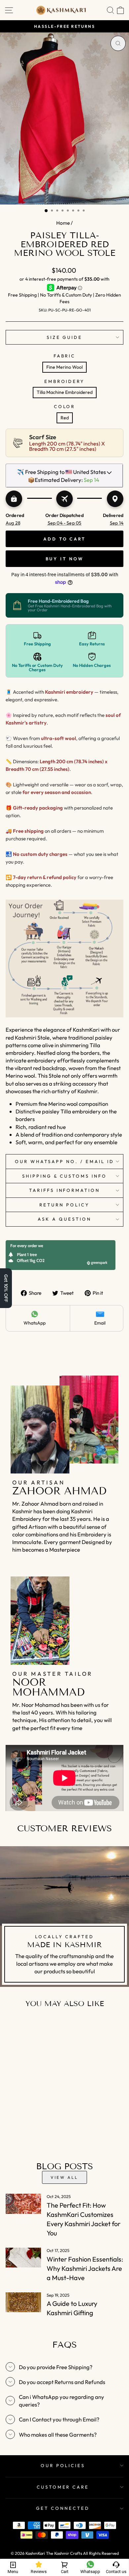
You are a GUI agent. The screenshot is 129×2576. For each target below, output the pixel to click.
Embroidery (65, 381)
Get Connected (63, 2508)
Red (65, 418)
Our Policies (63, 2465)
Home (63, 223)
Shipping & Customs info (64, 1176)
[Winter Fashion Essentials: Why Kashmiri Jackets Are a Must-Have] (23, 2258)
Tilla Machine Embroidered (65, 392)
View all (64, 2177)
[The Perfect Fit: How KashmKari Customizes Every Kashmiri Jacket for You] (23, 2204)
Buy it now (65, 559)
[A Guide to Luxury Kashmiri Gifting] (23, 2302)
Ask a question (64, 1219)
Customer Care (63, 2487)
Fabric (65, 356)
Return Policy (64, 1205)
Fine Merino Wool (64, 367)
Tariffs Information (65, 1190)
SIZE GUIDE (65, 337)
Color (65, 406)
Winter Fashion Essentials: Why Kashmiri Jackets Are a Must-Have (85, 2268)
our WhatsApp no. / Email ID (64, 1161)
